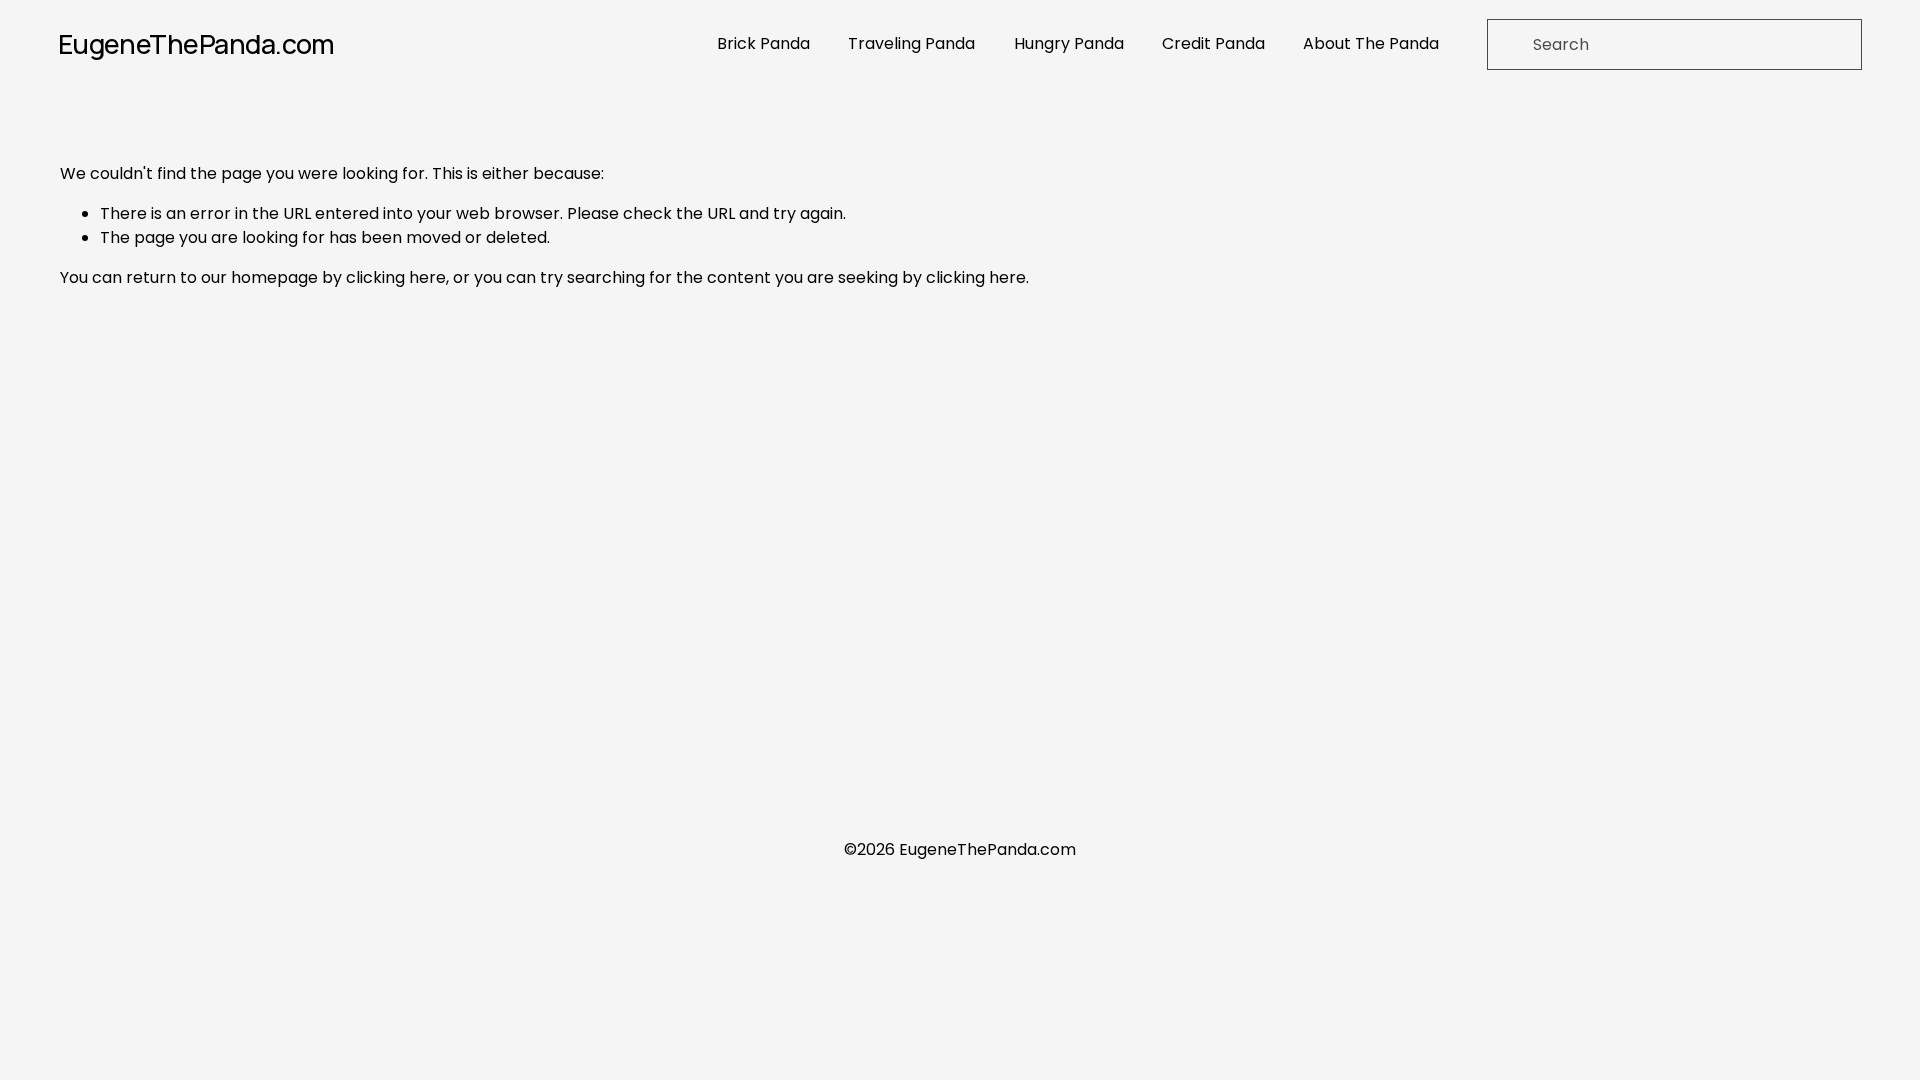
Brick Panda (763, 43)
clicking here (396, 277)
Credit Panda (1213, 43)
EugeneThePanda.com (196, 43)
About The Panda (1371, 43)
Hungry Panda (1069, 43)
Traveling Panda (911, 43)
